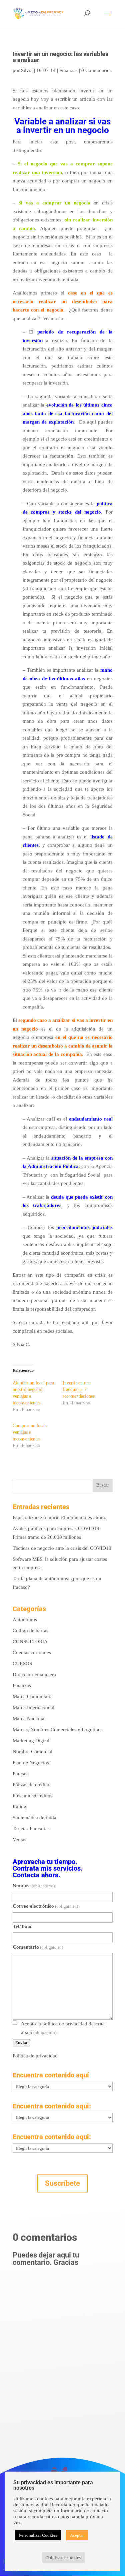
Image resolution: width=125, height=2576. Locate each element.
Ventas (19, 1840)
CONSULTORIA (30, 1642)
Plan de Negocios (31, 1763)
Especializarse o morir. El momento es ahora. (59, 1517)
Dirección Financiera (34, 1675)
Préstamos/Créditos (32, 1796)
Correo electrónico (45, 1906)
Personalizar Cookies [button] (38, 2535)
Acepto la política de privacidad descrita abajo (63, 2028)
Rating (19, 1807)
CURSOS (22, 1664)
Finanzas (68, 70)
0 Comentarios (96, 70)
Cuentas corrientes (32, 1653)
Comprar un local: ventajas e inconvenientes (30, 1432)
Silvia (27, 70)
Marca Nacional (29, 1719)
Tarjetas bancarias (31, 1829)
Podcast (21, 1774)
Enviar (21, 2043)
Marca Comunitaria (33, 1697)
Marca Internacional (33, 1708)
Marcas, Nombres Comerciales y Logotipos (58, 1730)
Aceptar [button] (77, 2535)
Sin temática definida (34, 1818)
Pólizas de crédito (31, 1785)
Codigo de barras (30, 1631)
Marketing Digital (31, 1741)
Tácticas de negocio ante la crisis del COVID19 (62, 1548)
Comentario (38, 1947)
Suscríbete (62, 2183)
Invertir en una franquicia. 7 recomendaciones (79, 1390)
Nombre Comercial (32, 1752)
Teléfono (22, 1927)
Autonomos (25, 1620)
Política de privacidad (35, 2056)
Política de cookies (63, 2557)
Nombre (34, 1886)
